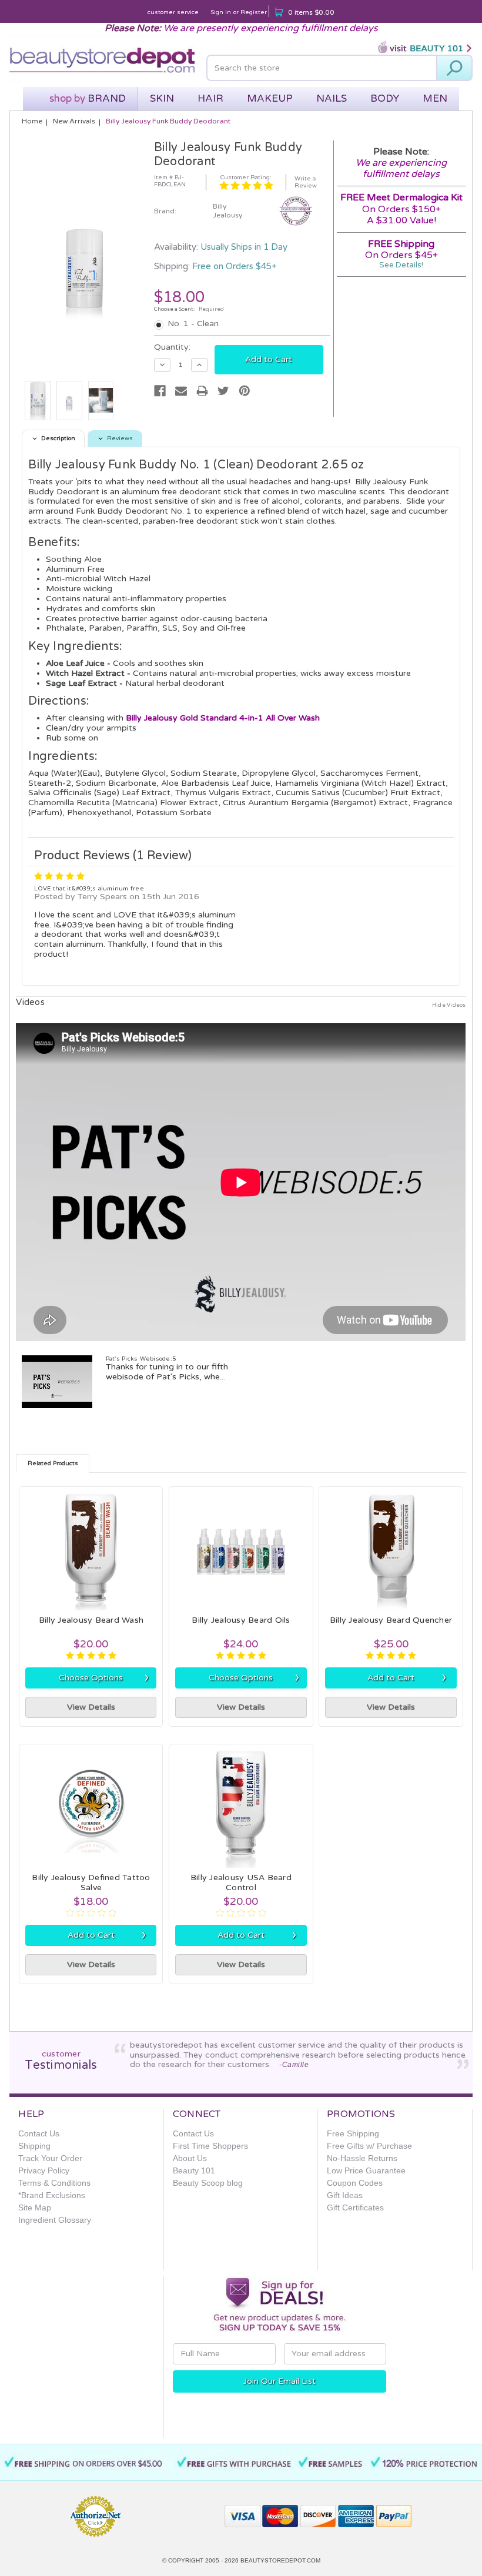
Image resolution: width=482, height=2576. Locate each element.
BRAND (88, 98)
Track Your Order (50, 2158)
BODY (385, 98)
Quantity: (172, 347)
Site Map (35, 2207)
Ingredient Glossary (55, 2220)
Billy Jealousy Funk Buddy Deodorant (168, 121)
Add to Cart (407, 1677)
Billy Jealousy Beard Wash (91, 1620)
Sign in (221, 12)
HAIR (210, 98)
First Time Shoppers (210, 2146)
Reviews (120, 438)
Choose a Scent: (189, 309)
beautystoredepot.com (280, 2560)
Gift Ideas (345, 2195)
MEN (435, 98)
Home (32, 121)
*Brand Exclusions (52, 2195)
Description (58, 438)
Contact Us (39, 2133)
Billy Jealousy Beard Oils (241, 1620)
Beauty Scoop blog (208, 2183)
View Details (91, 1707)
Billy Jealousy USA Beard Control (241, 1882)
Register (254, 12)
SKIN (162, 98)
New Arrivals (74, 121)
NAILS (332, 98)
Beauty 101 (194, 2170)
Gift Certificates (355, 2207)
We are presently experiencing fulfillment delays (271, 28)
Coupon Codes (355, 2183)
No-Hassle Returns (362, 2158)
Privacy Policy (44, 2170)
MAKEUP (270, 98)
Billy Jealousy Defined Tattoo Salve (91, 1882)
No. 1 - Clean (193, 324)
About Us (190, 2158)
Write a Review (306, 182)
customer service (173, 12)
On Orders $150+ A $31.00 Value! (401, 215)
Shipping (34, 2146)
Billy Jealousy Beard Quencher (391, 1620)
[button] (173, 2511)
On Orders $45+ (401, 249)
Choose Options (104, 1677)
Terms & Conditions (54, 2183)
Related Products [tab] (53, 1463)
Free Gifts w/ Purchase (369, 2146)
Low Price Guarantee (366, 2170)
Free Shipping (353, 2133)
